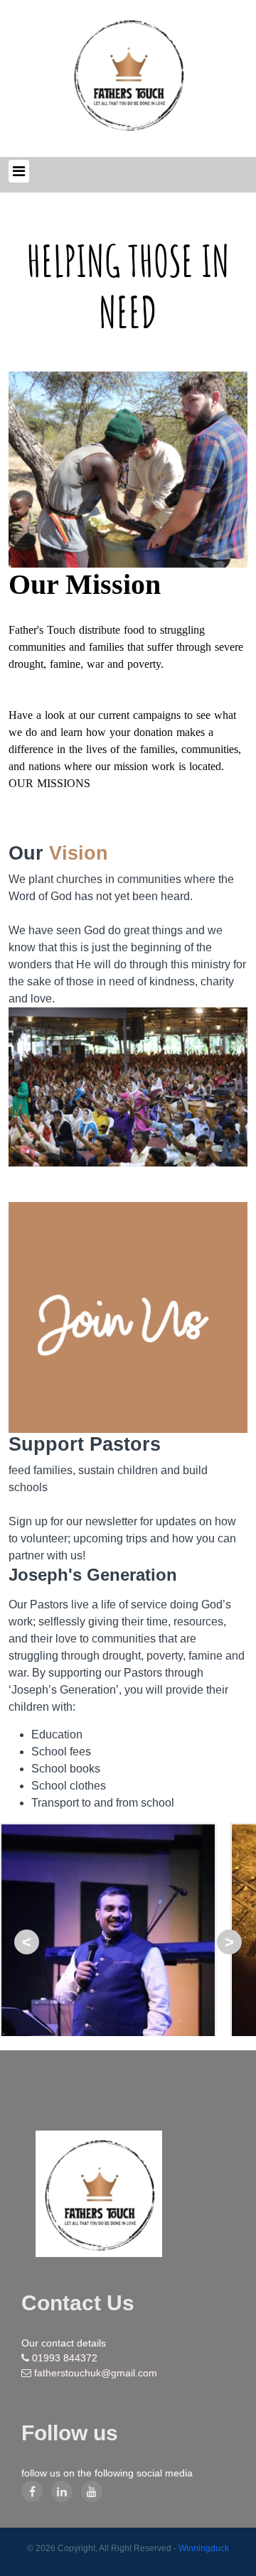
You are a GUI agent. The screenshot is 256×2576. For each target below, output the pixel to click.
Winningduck (204, 2548)
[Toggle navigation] (19, 171)
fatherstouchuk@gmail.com (96, 2373)
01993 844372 (65, 2358)
